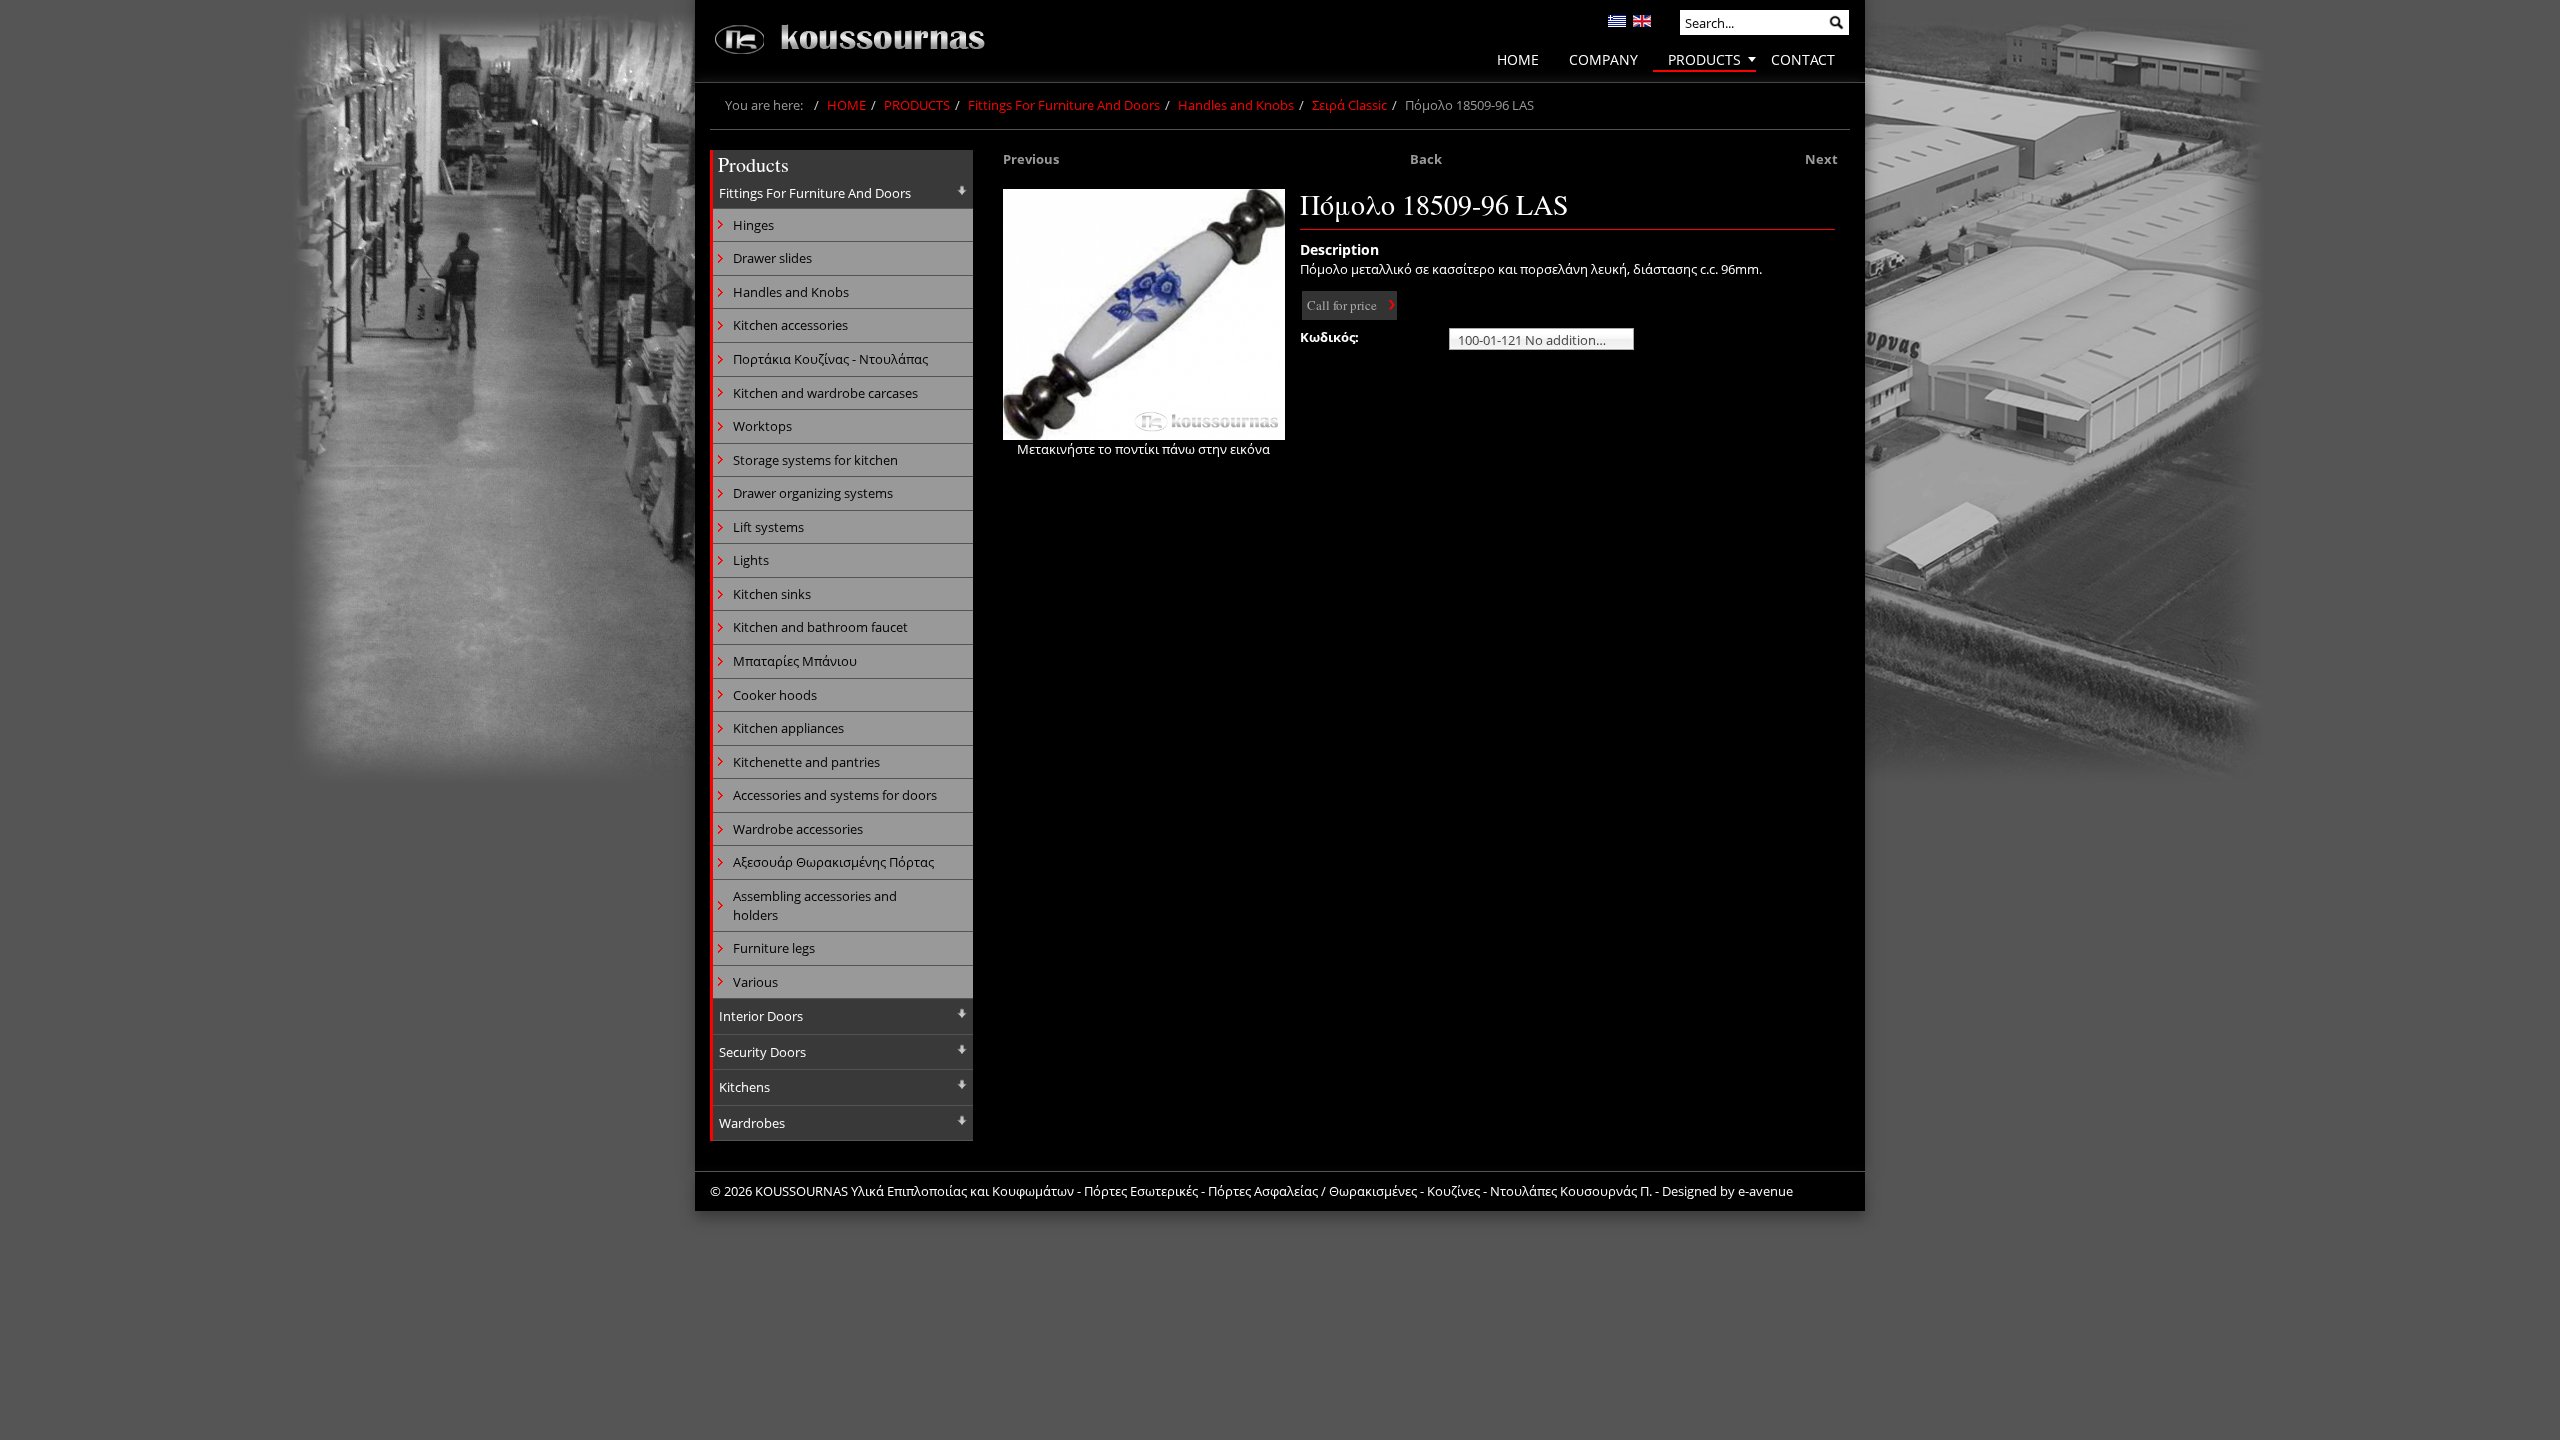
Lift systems (768, 527)
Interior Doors (761, 1016)
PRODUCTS (917, 105)
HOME (846, 105)
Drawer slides (772, 258)
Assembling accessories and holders (815, 905)
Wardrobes (752, 1123)
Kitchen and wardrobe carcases (825, 393)
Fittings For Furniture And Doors (1064, 105)
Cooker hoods (775, 695)
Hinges (753, 225)
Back (1426, 159)
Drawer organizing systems (813, 493)
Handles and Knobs (1236, 105)
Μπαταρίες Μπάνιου (795, 661)
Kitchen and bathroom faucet (820, 627)
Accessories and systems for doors (835, 795)
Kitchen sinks (772, 594)
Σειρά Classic (1349, 105)
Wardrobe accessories (798, 829)
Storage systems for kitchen (815, 460)
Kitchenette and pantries (806, 762)
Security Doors (762, 1052)
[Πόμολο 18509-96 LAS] (1144, 314)
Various (755, 982)
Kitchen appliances (788, 728)
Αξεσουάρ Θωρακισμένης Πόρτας (833, 862)
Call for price (1342, 305)
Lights (751, 560)
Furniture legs (774, 948)
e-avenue (1765, 1191)
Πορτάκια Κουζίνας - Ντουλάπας (830, 359)
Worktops (762, 426)
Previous (1031, 159)
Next (1821, 159)
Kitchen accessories (790, 325)
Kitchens (744, 1087)
